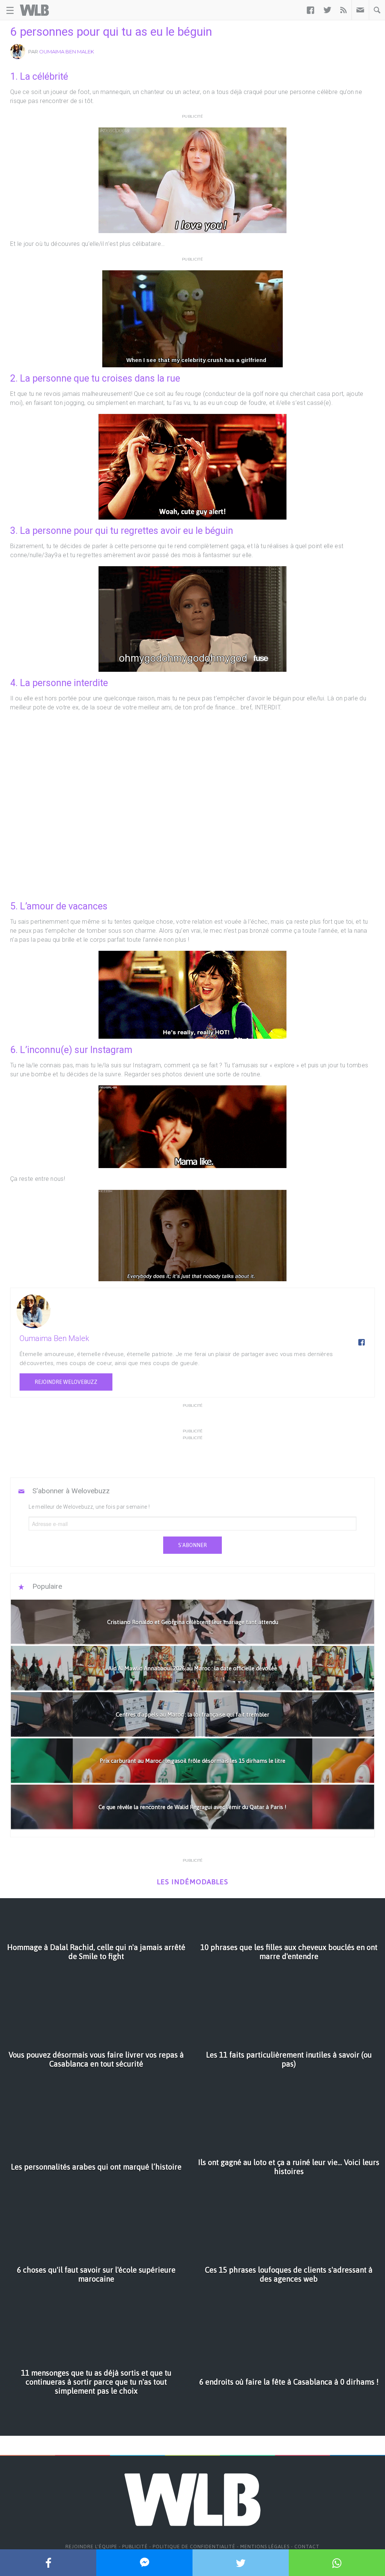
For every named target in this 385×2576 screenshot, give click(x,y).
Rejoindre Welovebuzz (66, 1382)
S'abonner (192, 1545)
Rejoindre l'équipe (91, 2546)
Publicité (135, 2546)
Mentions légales (265, 2546)
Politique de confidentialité (194, 2546)
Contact (307, 2546)
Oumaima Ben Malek (67, 52)
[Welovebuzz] (34, 10)
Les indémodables (192, 1882)
